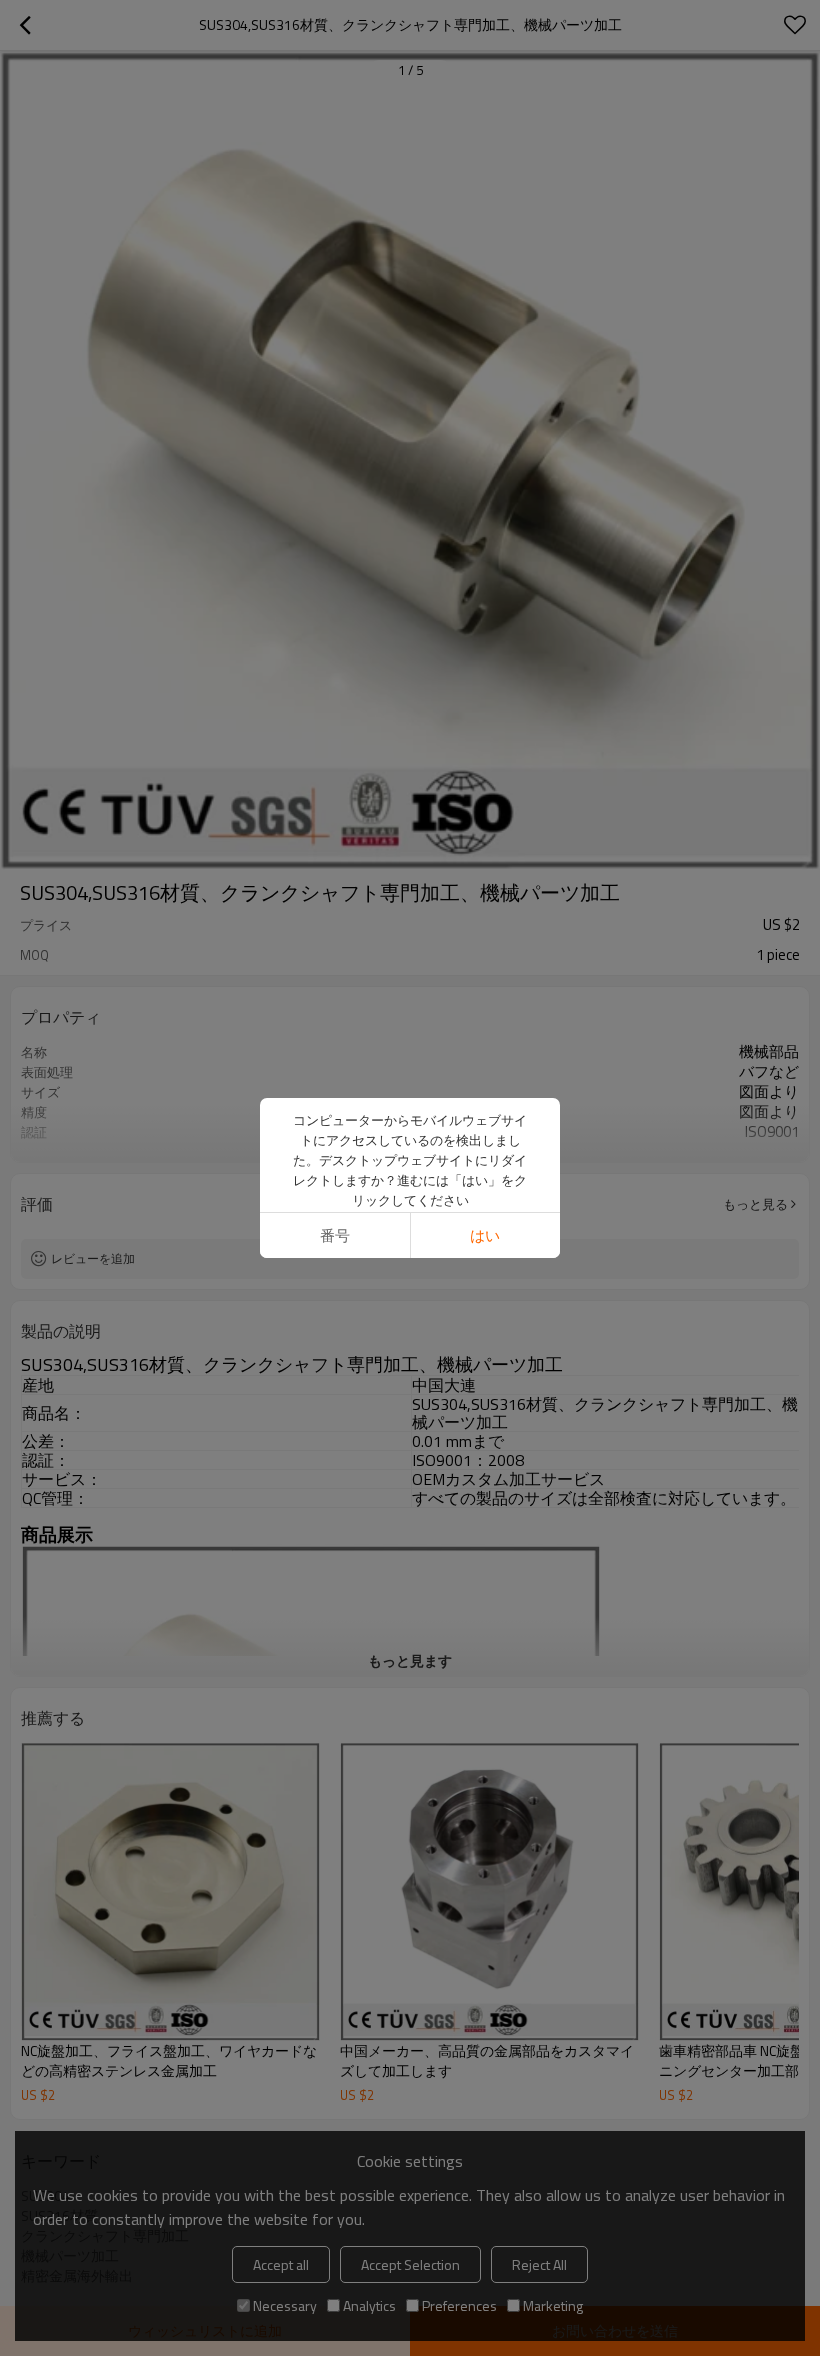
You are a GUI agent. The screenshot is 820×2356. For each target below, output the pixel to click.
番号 (335, 1235)
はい (485, 1235)
